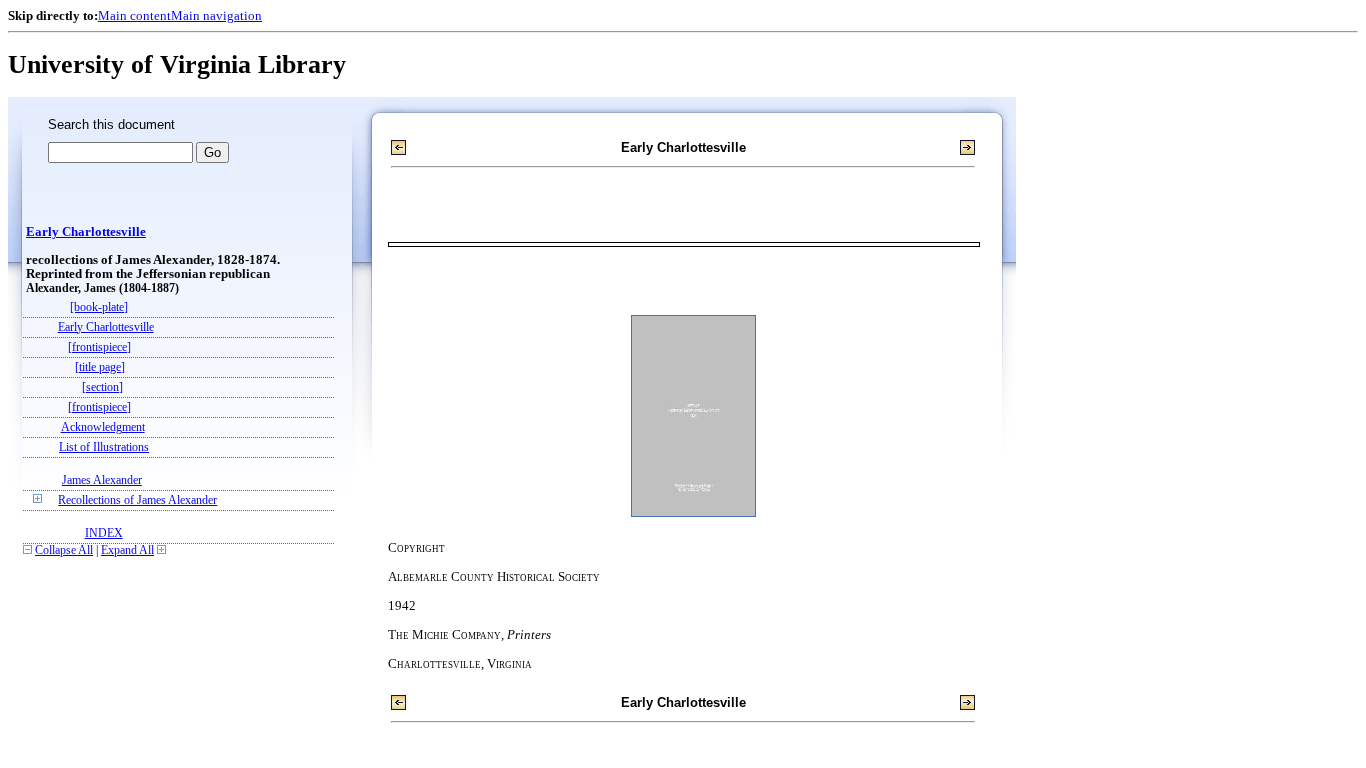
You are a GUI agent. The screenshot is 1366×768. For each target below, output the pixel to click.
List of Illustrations (104, 447)
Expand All (127, 550)
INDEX (104, 533)
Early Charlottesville (86, 232)
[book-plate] (99, 307)
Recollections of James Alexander (137, 500)
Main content (134, 15)
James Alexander (102, 480)
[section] (102, 387)
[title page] (100, 367)
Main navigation (216, 15)
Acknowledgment (103, 427)
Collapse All (64, 550)
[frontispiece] (99, 347)
